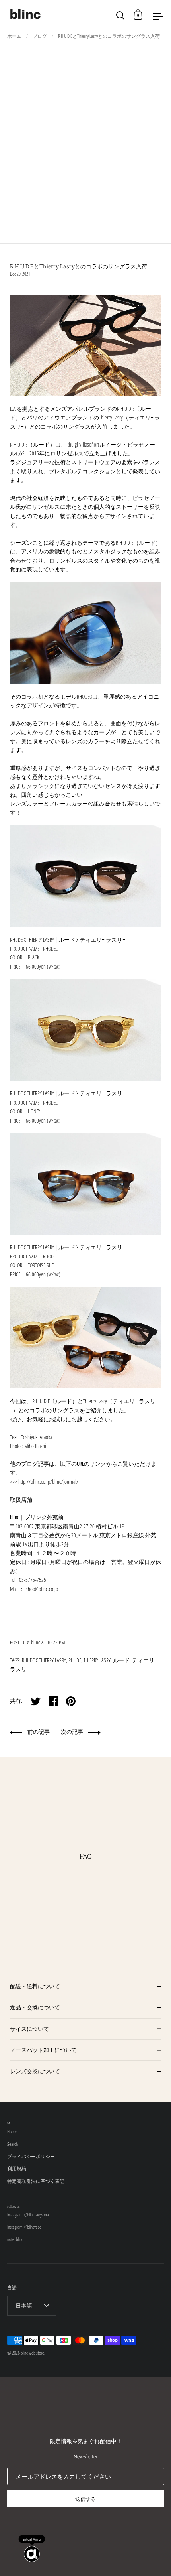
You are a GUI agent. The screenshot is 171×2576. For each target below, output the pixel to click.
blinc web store (32, 2353)
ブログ (40, 36)
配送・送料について (35, 1986)
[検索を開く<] (120, 14)
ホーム (14, 36)
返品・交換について (35, 2007)
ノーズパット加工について (43, 2050)
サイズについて (29, 2029)
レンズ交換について (35, 2071)
